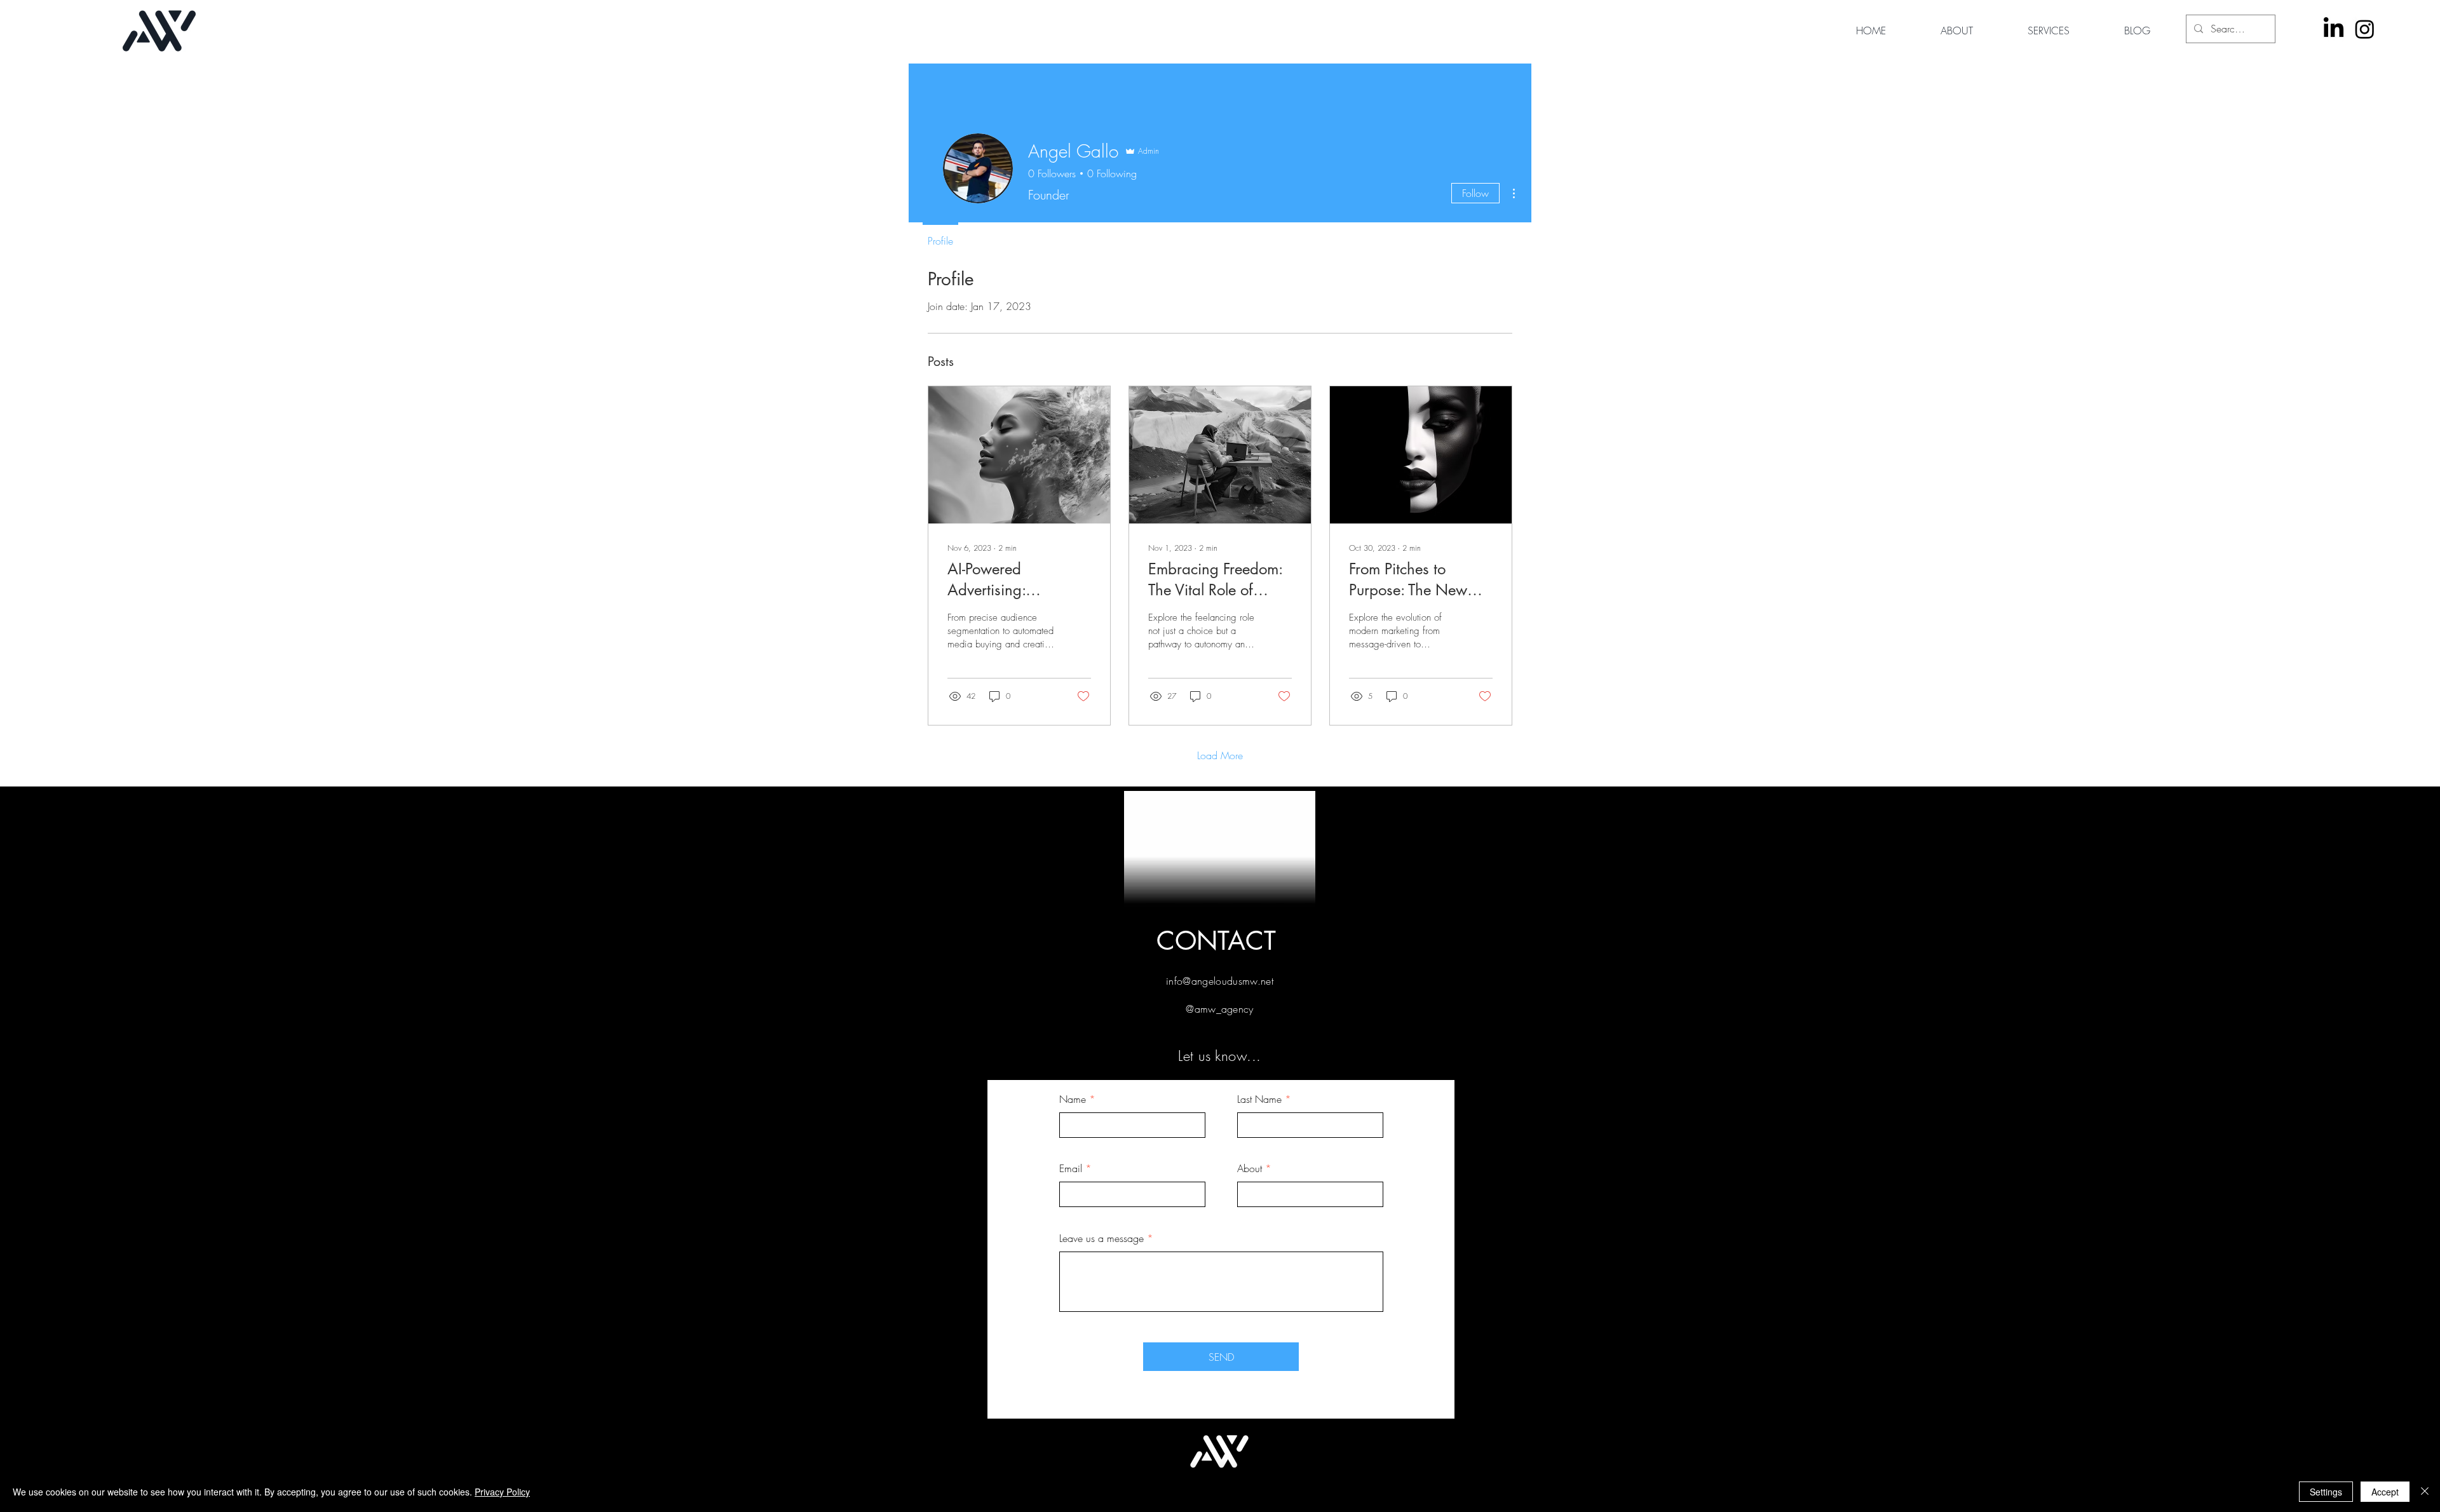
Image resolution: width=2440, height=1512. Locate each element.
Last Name (1259, 1099)
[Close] (2425, 1492)
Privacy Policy (502, 1492)
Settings (2326, 1492)
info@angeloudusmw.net (1220, 981)
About (1250, 1168)
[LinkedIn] (2334, 29)
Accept (2385, 1492)
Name (1073, 1099)
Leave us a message (1101, 1238)
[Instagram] (2365, 29)
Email (1071, 1168)
